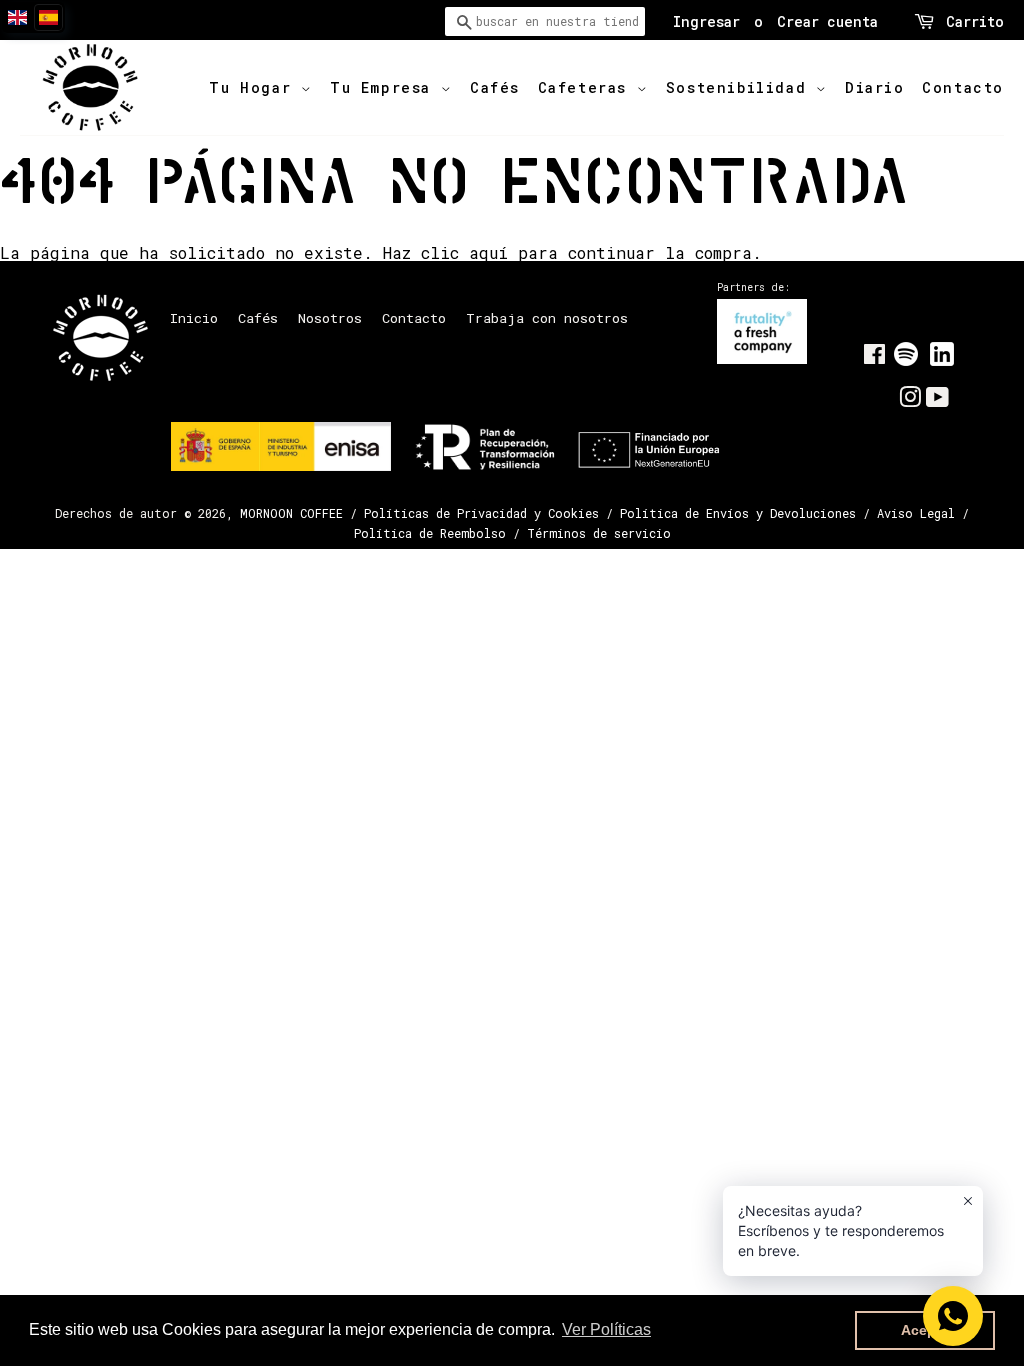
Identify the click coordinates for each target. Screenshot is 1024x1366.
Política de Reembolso (430, 533)
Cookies (573, 513)
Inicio (194, 318)
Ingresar (706, 21)
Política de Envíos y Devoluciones (738, 513)
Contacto (963, 87)
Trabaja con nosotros (547, 318)
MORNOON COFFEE (291, 513)
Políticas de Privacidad (445, 513)
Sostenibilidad (741, 87)
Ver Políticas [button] (606, 1329)
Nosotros (330, 318)
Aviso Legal (916, 513)
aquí (488, 252)
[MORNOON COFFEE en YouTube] (937, 401)
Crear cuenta (827, 21)
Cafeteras (587, 87)
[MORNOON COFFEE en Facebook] (874, 358)
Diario (875, 87)
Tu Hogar (254, 87)
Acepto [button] (925, 1330)
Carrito (975, 21)
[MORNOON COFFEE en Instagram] (910, 401)
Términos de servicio (599, 533)
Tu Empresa (385, 87)
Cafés (495, 87)
